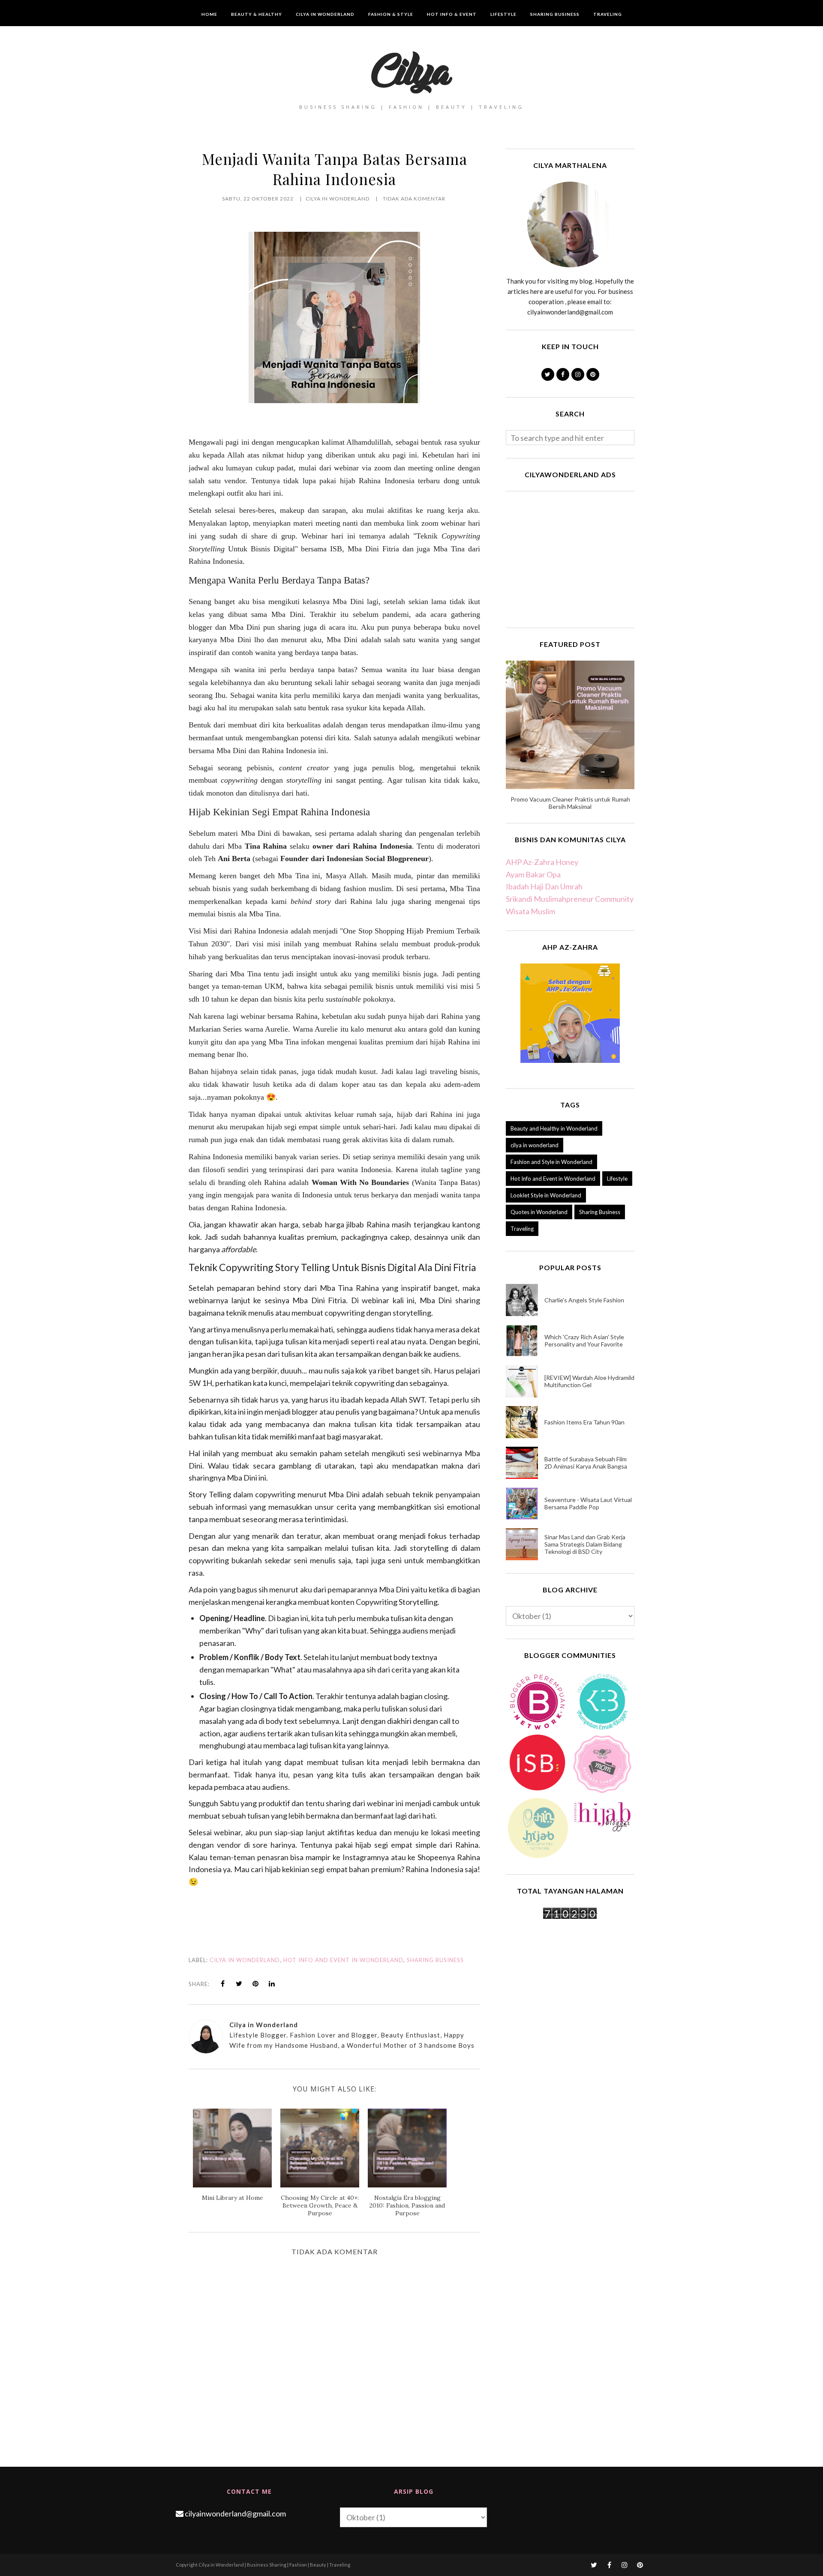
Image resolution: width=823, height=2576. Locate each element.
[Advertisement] (570, 558)
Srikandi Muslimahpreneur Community (570, 899)
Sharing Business (435, 1960)
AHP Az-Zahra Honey (542, 862)
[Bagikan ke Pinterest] (255, 1984)
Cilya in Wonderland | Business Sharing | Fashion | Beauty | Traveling (274, 2565)
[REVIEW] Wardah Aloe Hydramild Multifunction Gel (589, 1381)
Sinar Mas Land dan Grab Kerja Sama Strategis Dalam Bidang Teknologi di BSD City (585, 1544)
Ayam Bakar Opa (533, 874)
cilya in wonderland (245, 1960)
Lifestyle (617, 1179)
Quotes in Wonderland (539, 1212)
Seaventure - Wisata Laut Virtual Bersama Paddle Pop (588, 1503)
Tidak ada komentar (414, 199)
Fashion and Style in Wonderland (551, 1162)
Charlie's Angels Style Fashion (584, 1300)
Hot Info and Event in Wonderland (343, 1960)
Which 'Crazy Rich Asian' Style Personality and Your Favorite (584, 1340)
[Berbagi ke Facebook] (223, 1984)
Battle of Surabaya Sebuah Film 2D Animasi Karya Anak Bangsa (586, 1463)
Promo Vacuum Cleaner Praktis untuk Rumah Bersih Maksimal (570, 803)
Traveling (522, 1229)
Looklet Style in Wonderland (546, 1195)
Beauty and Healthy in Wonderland (554, 1128)
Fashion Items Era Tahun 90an (584, 1422)
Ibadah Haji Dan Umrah (544, 886)
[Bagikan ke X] (239, 1984)
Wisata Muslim (530, 911)
